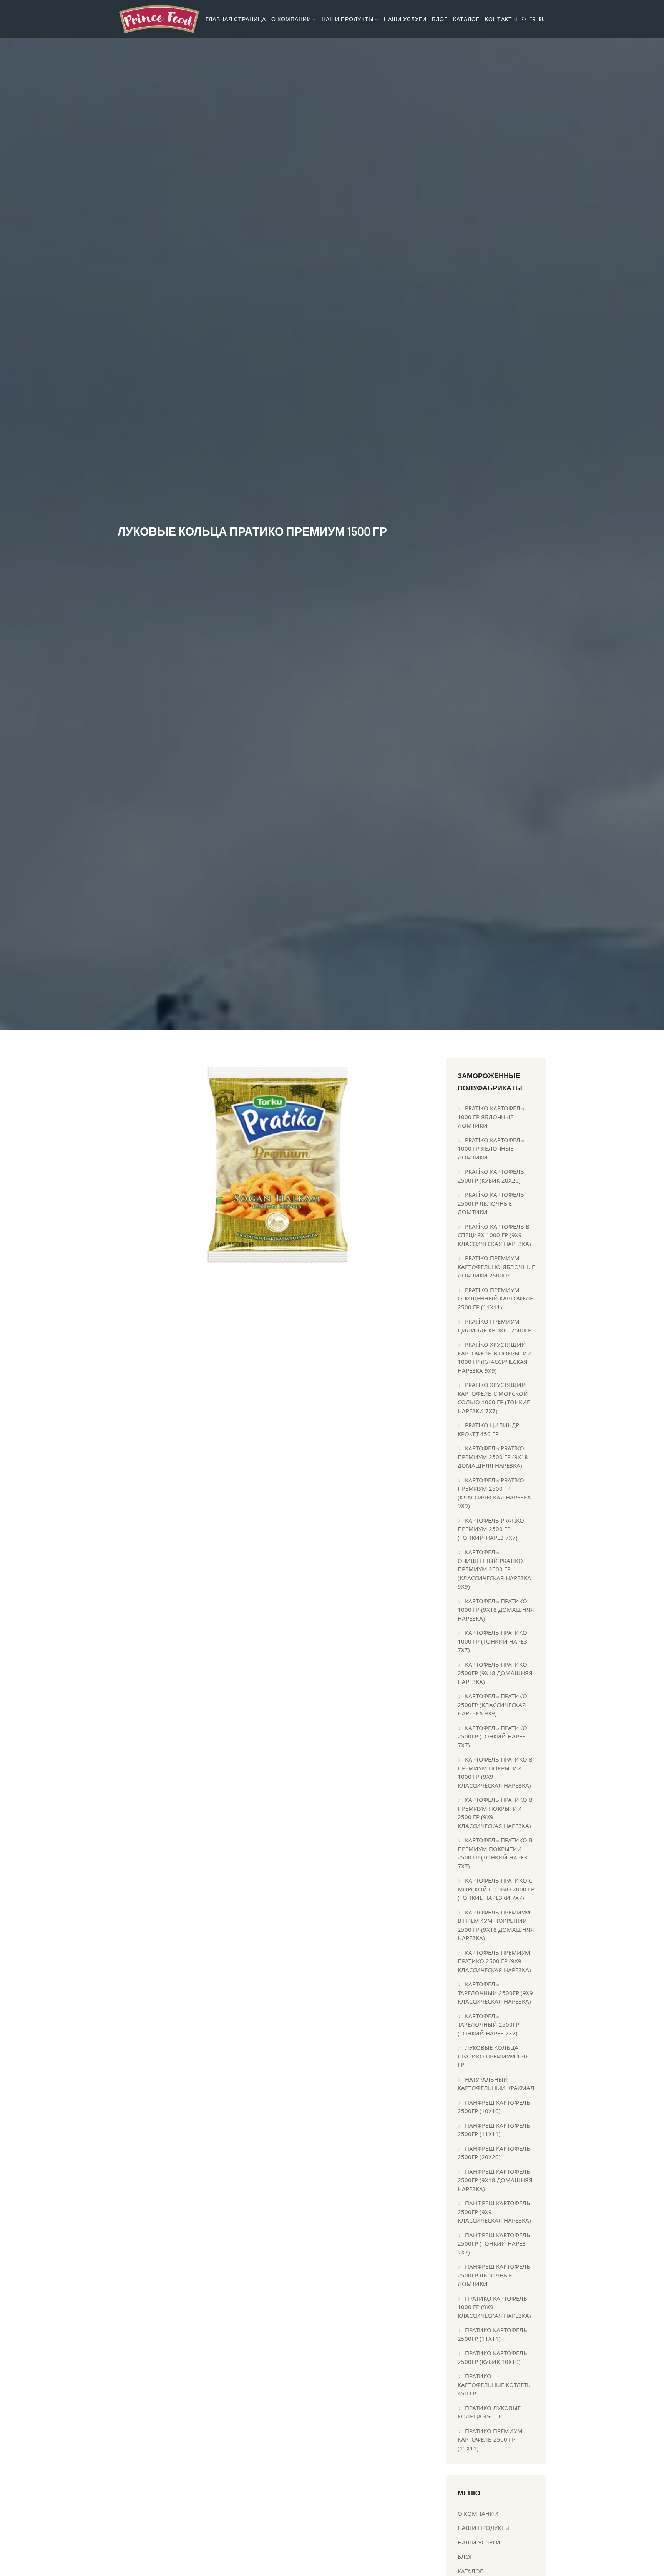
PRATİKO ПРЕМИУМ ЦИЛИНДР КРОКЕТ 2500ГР (495, 1326)
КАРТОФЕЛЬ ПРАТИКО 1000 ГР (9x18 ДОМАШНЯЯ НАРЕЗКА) (496, 1610)
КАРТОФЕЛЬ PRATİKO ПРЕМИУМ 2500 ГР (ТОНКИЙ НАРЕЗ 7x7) (491, 1529)
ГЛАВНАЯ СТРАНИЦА (236, 19)
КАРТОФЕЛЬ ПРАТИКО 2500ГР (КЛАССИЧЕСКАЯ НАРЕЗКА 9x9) (492, 1704)
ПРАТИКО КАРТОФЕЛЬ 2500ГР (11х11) (492, 2334)
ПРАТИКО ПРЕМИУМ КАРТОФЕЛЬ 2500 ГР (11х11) (490, 2439)
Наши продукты (483, 2528)
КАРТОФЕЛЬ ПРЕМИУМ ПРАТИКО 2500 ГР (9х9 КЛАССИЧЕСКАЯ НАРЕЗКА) (494, 1961)
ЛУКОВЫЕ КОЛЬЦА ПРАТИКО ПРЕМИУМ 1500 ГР (494, 2056)
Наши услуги (405, 19)
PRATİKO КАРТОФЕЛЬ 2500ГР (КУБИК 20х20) (491, 1176)
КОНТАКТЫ (501, 19)
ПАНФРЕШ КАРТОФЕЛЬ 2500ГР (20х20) (494, 2153)
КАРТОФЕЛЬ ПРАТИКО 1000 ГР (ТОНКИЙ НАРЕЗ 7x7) (492, 1641)
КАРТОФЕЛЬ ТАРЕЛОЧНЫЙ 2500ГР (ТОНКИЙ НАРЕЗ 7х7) (488, 2024)
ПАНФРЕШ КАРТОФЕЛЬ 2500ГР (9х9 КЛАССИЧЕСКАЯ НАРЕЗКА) (494, 2212)
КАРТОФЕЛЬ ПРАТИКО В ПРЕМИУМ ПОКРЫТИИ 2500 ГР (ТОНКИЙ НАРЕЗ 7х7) (495, 1853)
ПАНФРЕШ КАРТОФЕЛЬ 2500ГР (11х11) (494, 2130)
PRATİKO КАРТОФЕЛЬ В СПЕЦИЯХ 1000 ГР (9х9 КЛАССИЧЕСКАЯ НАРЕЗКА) (494, 1235)
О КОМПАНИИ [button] (292, 19)
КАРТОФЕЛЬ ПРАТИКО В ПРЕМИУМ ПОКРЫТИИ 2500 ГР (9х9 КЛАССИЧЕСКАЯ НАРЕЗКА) (495, 1813)
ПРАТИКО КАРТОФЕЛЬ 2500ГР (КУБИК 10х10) (492, 2357)
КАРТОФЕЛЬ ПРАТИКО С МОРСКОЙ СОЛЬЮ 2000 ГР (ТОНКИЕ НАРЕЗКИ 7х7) (496, 1889)
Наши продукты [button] (348, 19)
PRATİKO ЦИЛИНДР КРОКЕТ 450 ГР (488, 1429)
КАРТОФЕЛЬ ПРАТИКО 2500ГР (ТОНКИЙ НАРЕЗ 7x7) (492, 1736)
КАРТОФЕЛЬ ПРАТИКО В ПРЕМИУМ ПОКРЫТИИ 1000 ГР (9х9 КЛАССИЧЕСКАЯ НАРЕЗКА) (495, 1772)
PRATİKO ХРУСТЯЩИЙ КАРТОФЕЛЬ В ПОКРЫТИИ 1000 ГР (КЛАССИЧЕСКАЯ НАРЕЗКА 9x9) (495, 1357)
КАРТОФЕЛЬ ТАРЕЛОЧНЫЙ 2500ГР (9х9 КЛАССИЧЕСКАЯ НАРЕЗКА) (495, 1993)
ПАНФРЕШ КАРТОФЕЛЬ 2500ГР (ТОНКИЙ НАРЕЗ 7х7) (494, 2243)
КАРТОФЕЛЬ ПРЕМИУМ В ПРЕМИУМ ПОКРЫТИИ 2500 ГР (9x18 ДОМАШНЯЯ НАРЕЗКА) (496, 1925)
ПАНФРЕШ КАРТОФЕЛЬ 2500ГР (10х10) (494, 2107)
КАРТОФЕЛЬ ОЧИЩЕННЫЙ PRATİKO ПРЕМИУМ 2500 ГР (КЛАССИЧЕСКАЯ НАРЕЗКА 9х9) (494, 1569)
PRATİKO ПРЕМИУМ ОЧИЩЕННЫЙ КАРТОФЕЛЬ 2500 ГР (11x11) (496, 1298)
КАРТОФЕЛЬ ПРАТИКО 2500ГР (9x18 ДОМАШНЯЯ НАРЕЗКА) (495, 1673)
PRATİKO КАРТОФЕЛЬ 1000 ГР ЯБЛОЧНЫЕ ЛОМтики (491, 1117)
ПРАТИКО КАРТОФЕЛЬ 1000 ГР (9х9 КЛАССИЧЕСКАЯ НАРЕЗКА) (494, 2307)
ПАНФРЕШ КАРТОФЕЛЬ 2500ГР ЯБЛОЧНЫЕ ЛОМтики (494, 2275)
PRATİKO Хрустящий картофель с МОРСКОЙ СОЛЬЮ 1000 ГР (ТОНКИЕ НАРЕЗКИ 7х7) (494, 1398)
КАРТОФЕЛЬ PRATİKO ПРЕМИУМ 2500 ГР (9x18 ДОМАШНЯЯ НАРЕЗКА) (493, 1457)
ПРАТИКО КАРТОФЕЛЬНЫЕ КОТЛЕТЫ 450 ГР (495, 2384)
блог (440, 19)
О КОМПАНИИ (478, 2513)
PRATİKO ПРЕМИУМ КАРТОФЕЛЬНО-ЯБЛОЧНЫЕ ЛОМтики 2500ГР (496, 1266)
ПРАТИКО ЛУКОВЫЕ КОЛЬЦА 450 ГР (489, 2412)
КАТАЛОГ (466, 19)
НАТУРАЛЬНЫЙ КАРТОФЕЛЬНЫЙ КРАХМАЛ (496, 2084)
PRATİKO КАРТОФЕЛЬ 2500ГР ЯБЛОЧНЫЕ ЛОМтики (491, 1203)
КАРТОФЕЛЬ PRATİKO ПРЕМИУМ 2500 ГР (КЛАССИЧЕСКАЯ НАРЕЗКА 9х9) (494, 1493)
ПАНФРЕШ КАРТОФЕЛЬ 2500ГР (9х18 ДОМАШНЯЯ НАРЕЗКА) (495, 2180)
